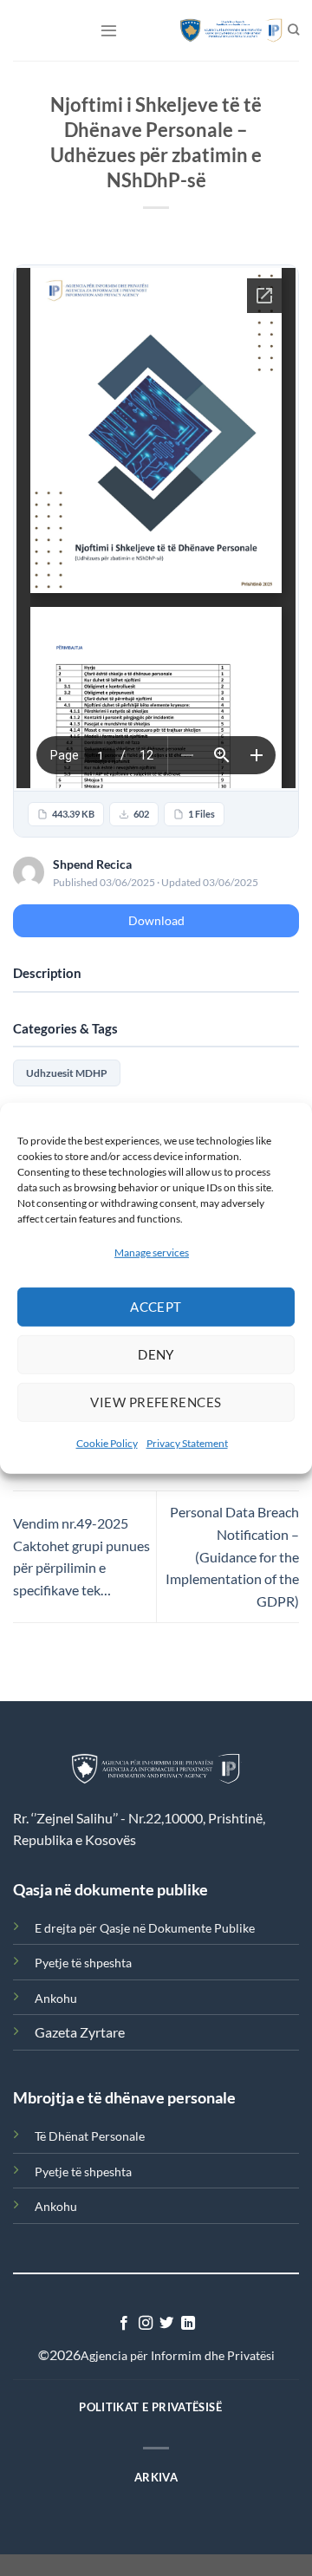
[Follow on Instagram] (146, 2324)
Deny (156, 1354)
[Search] (293, 30)
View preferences (156, 1402)
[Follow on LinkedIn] (188, 2324)
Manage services (152, 1252)
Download (156, 920)
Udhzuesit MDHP (67, 1073)
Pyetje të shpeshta (83, 1963)
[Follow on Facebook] (124, 2324)
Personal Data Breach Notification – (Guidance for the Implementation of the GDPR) (232, 1556)
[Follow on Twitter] (166, 2324)
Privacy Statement (187, 1443)
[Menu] (109, 30)
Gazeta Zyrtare (80, 2032)
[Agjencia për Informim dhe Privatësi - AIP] (223, 30)
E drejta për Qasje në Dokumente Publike (145, 1928)
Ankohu (56, 1998)
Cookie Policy (107, 1443)
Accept (156, 1307)
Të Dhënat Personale (90, 2136)
